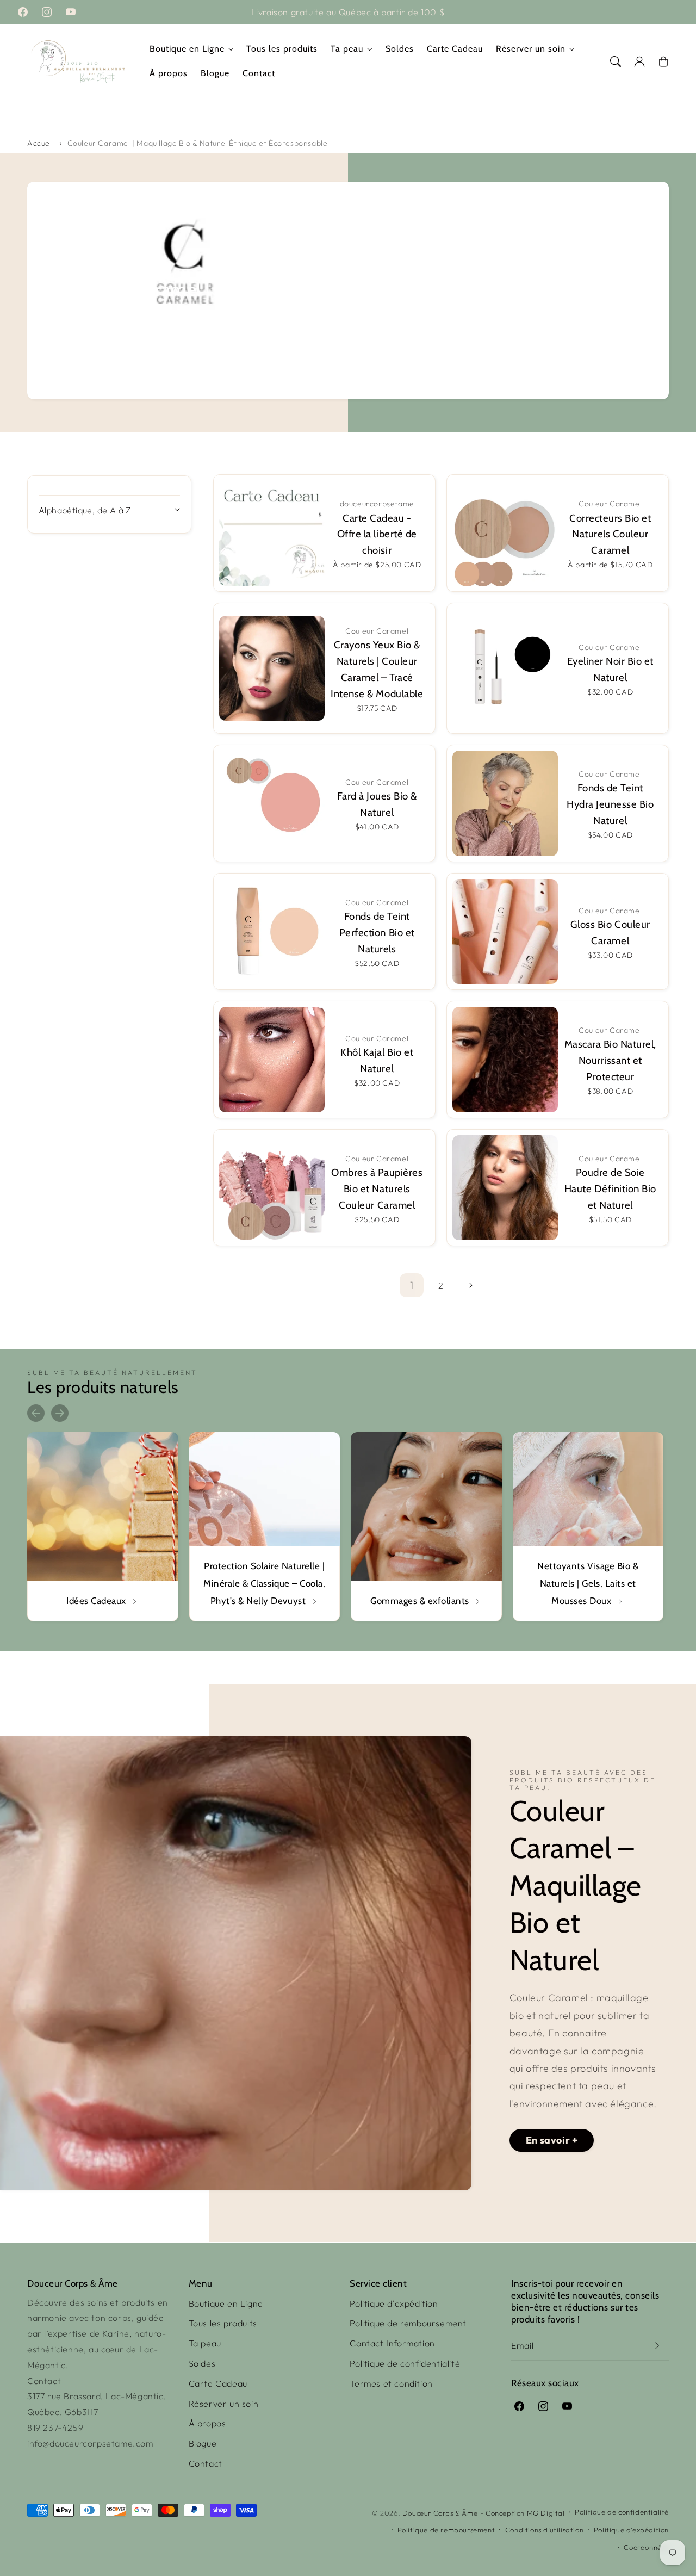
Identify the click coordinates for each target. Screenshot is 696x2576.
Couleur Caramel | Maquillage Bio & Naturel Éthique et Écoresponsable (198, 143)
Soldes (202, 2363)
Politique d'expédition (394, 2303)
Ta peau (347, 49)
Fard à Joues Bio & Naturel (377, 804)
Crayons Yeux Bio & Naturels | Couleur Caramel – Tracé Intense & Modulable (377, 669)
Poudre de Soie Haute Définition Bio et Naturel (610, 1189)
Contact (206, 2463)
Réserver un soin (531, 49)
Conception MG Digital (525, 2513)
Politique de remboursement (408, 2323)
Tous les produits (223, 2323)
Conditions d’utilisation (544, 2530)
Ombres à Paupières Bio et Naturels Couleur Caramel (377, 1189)
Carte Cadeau (218, 2383)
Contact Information (392, 2343)
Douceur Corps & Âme (440, 2513)
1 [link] (412, 1285)
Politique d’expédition (631, 2530)
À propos (207, 2423)
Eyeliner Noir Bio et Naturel (610, 669)
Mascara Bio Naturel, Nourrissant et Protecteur (610, 1060)
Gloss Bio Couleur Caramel (610, 933)
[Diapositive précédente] (36, 1413)
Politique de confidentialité (405, 2363)
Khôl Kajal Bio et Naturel (377, 1060)
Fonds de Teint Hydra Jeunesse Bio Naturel (610, 804)
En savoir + (552, 2140)
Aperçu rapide (269, 516)
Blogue (203, 2443)
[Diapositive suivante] (60, 1413)
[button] (616, 61)
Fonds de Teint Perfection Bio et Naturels (377, 933)
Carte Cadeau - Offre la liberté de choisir (377, 534)
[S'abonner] (657, 2346)
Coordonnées (646, 2547)
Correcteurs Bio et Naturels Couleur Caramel (610, 534)
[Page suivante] (470, 1285)
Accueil (41, 143)
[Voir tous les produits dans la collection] (103, 1527)
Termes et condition (391, 2383)
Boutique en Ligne (187, 49)
